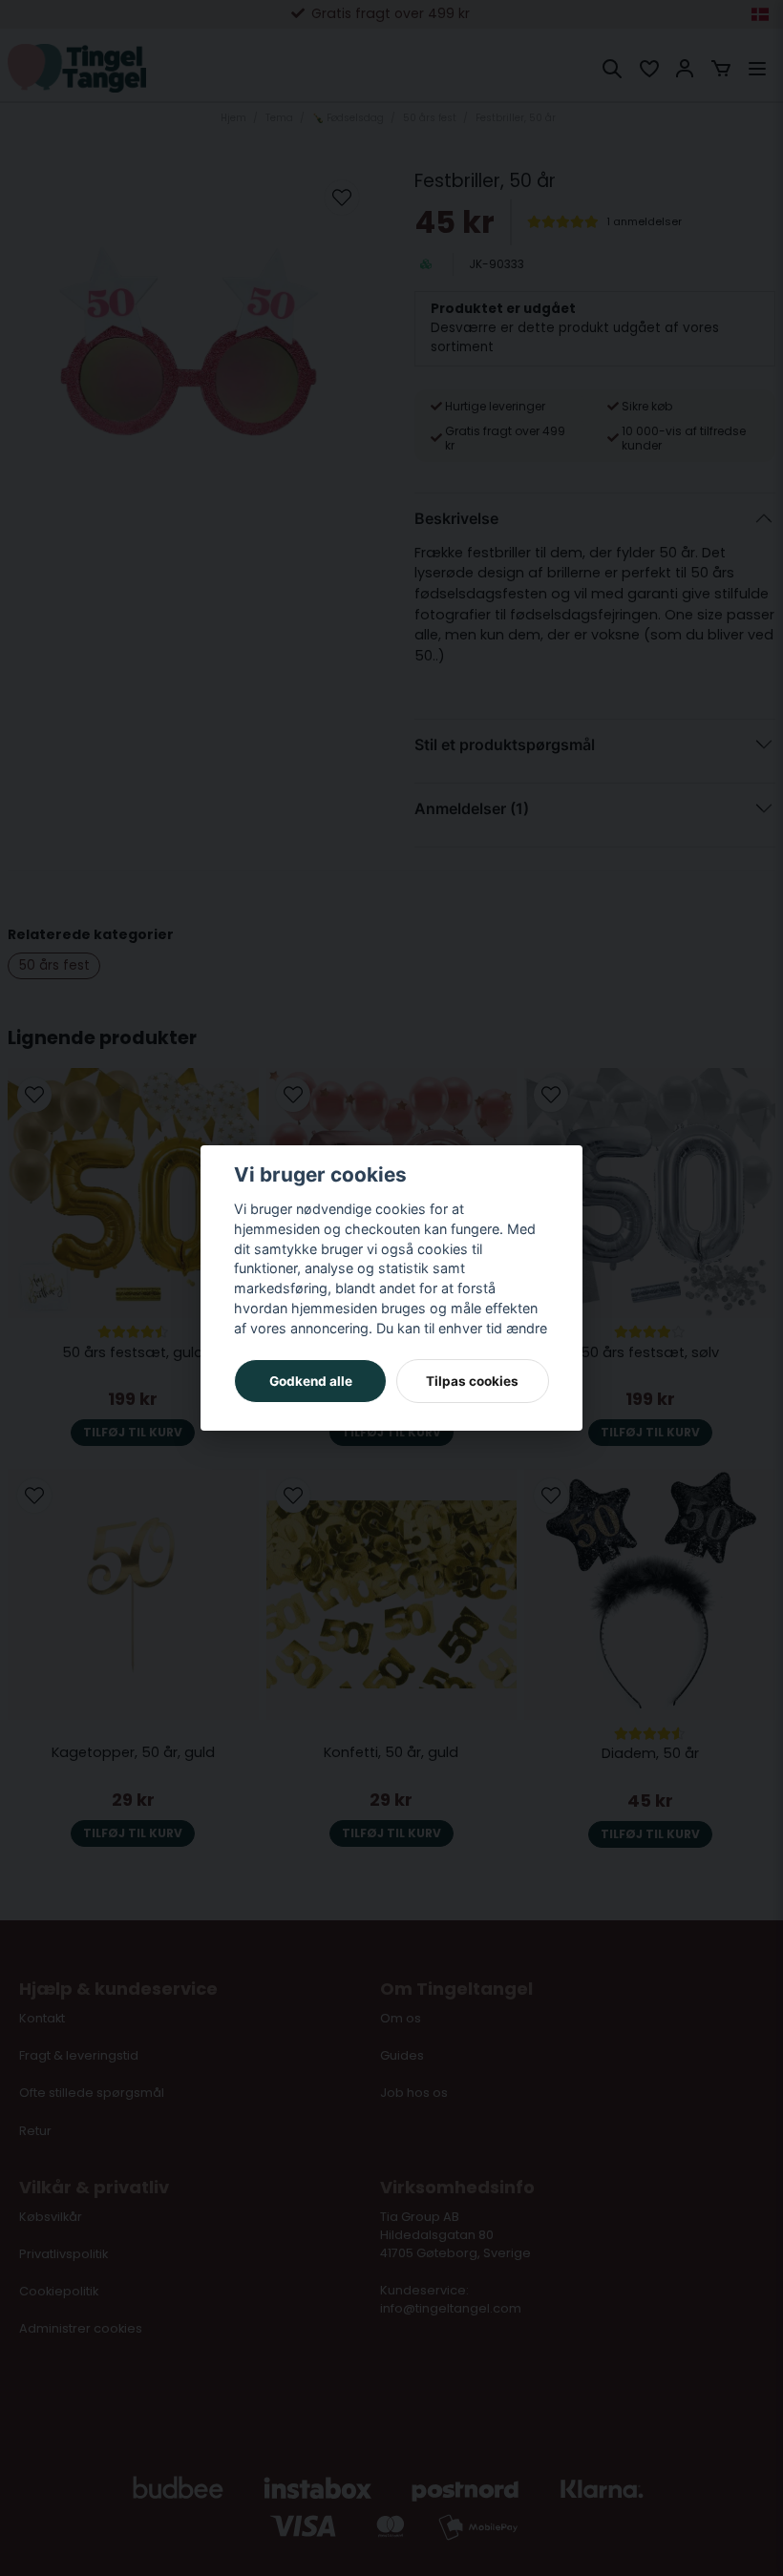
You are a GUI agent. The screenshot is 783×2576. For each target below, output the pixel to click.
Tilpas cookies (472, 1381)
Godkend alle (311, 1381)
